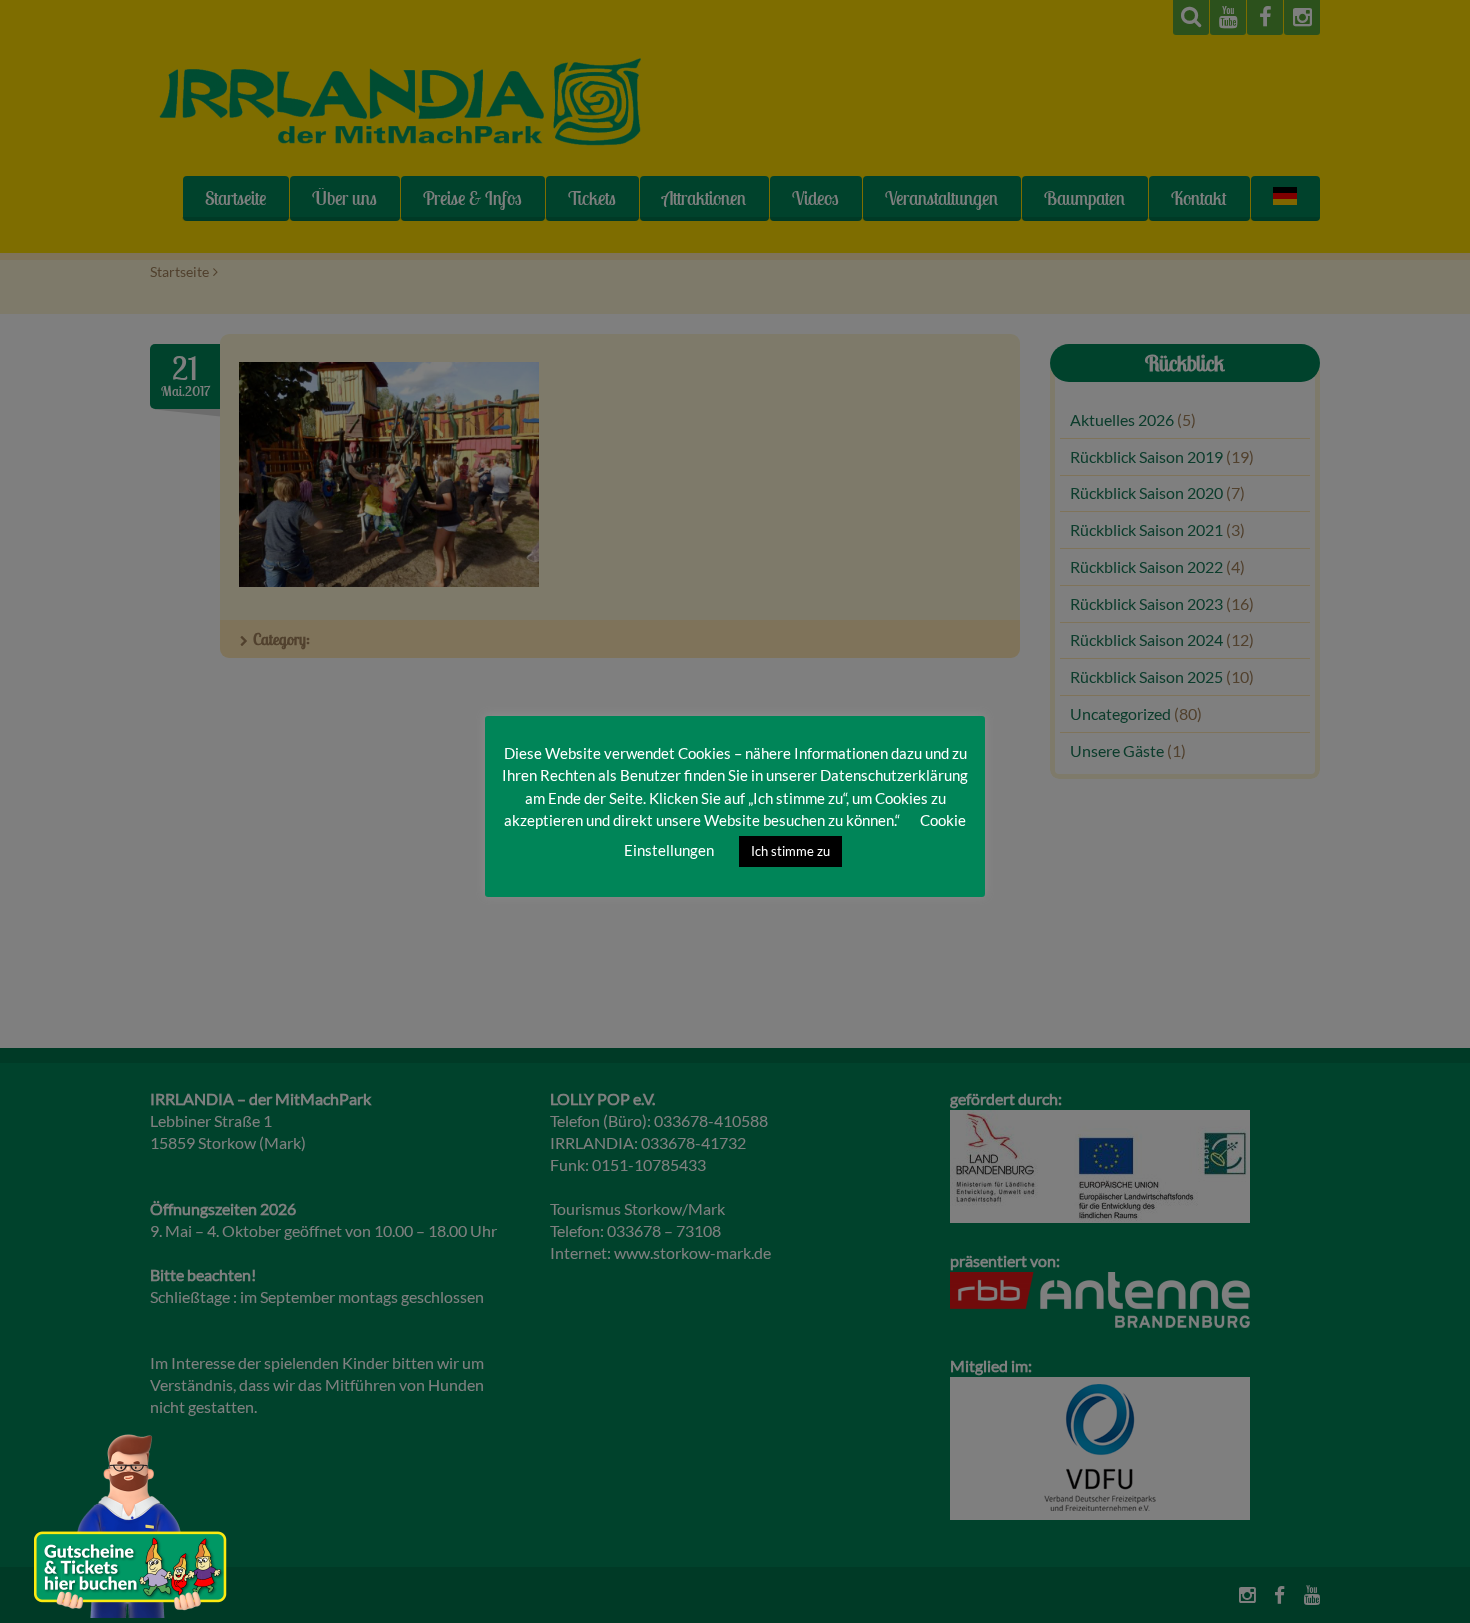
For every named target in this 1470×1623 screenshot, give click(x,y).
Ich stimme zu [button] (790, 851)
